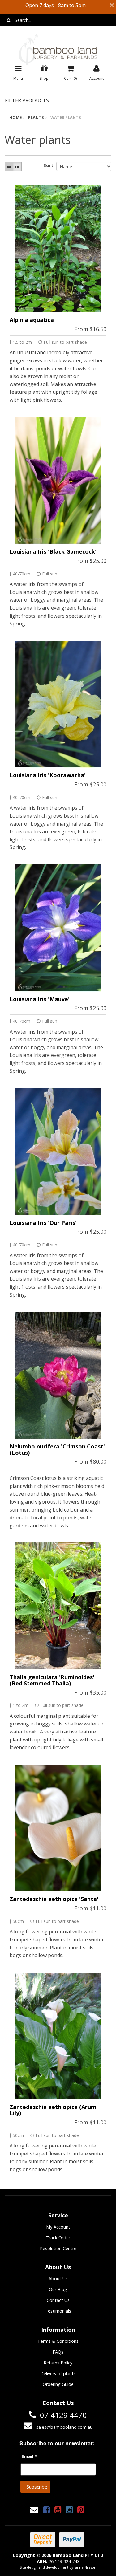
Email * (29, 2456)
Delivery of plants (58, 2373)
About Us (58, 2279)
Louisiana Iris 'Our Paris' (43, 1223)
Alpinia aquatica (32, 320)
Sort (47, 165)
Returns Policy (58, 2363)
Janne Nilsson (85, 2567)
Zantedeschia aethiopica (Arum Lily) (53, 2110)
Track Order (58, 2238)
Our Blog (58, 2289)
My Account (58, 2227)
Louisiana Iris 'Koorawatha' (48, 775)
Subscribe (37, 2487)
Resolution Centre (58, 2248)
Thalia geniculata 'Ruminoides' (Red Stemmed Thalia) (52, 1680)
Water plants (66, 117)
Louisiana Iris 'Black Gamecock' (53, 551)
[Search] (9, 20)
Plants (36, 117)
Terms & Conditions (58, 2341)
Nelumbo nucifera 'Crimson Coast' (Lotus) (57, 1449)
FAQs (58, 2352)
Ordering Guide (58, 2384)
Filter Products (27, 101)
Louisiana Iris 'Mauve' (40, 999)
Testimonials (58, 2311)
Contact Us (58, 2300)
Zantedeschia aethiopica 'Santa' (54, 1899)
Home (15, 117)
